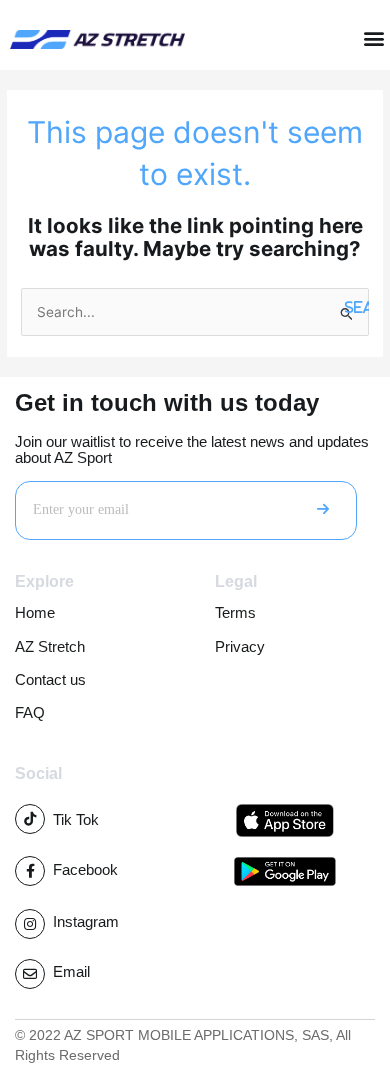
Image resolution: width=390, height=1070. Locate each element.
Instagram (86, 921)
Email (71, 971)
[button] (373, 38)
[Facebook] (30, 871)
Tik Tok (76, 819)
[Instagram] (30, 924)
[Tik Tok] (30, 819)
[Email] (30, 974)
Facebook (85, 869)
